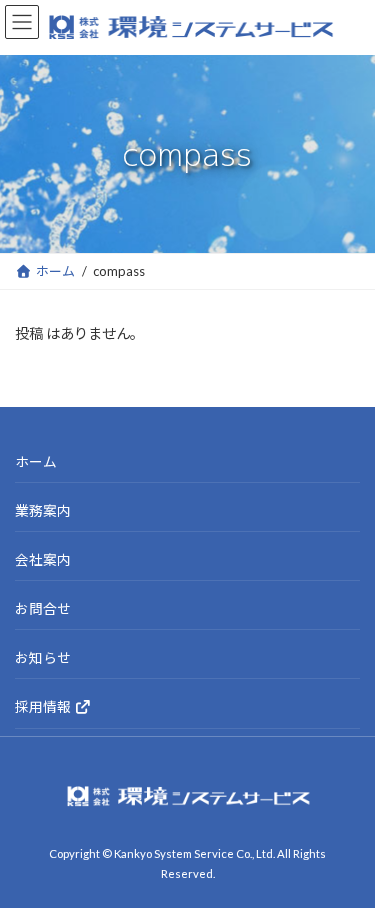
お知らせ (43, 657)
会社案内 (43, 559)
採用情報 (44, 706)
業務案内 (43, 510)
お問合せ (43, 608)
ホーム (36, 461)
